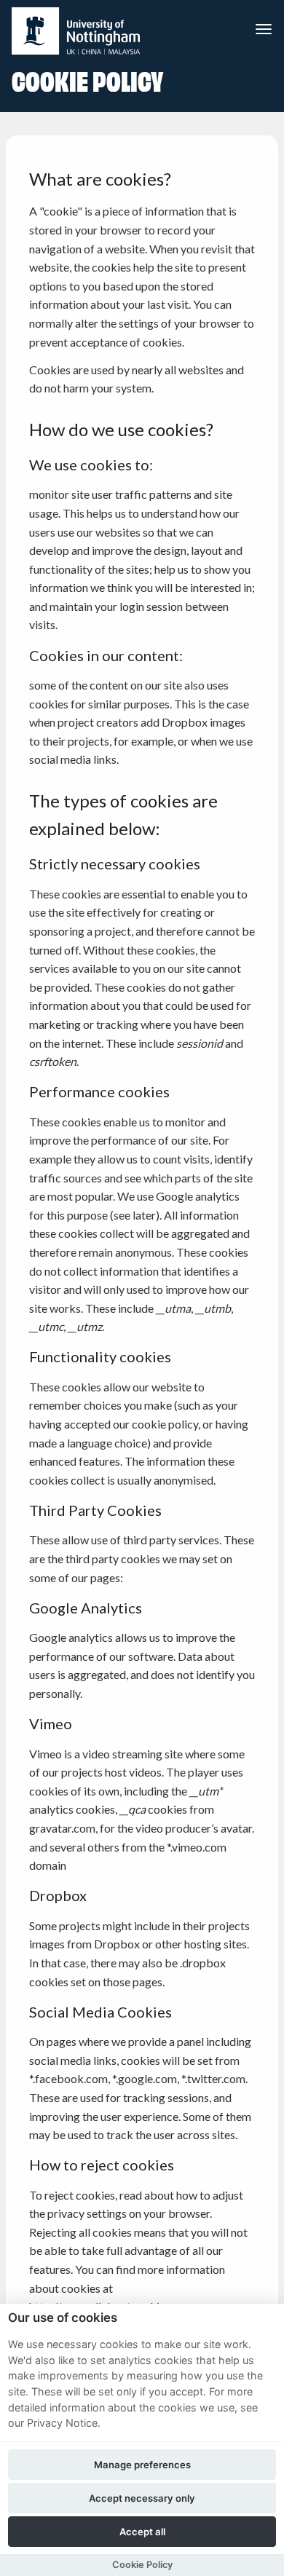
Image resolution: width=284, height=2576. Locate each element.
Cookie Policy (142, 2565)
